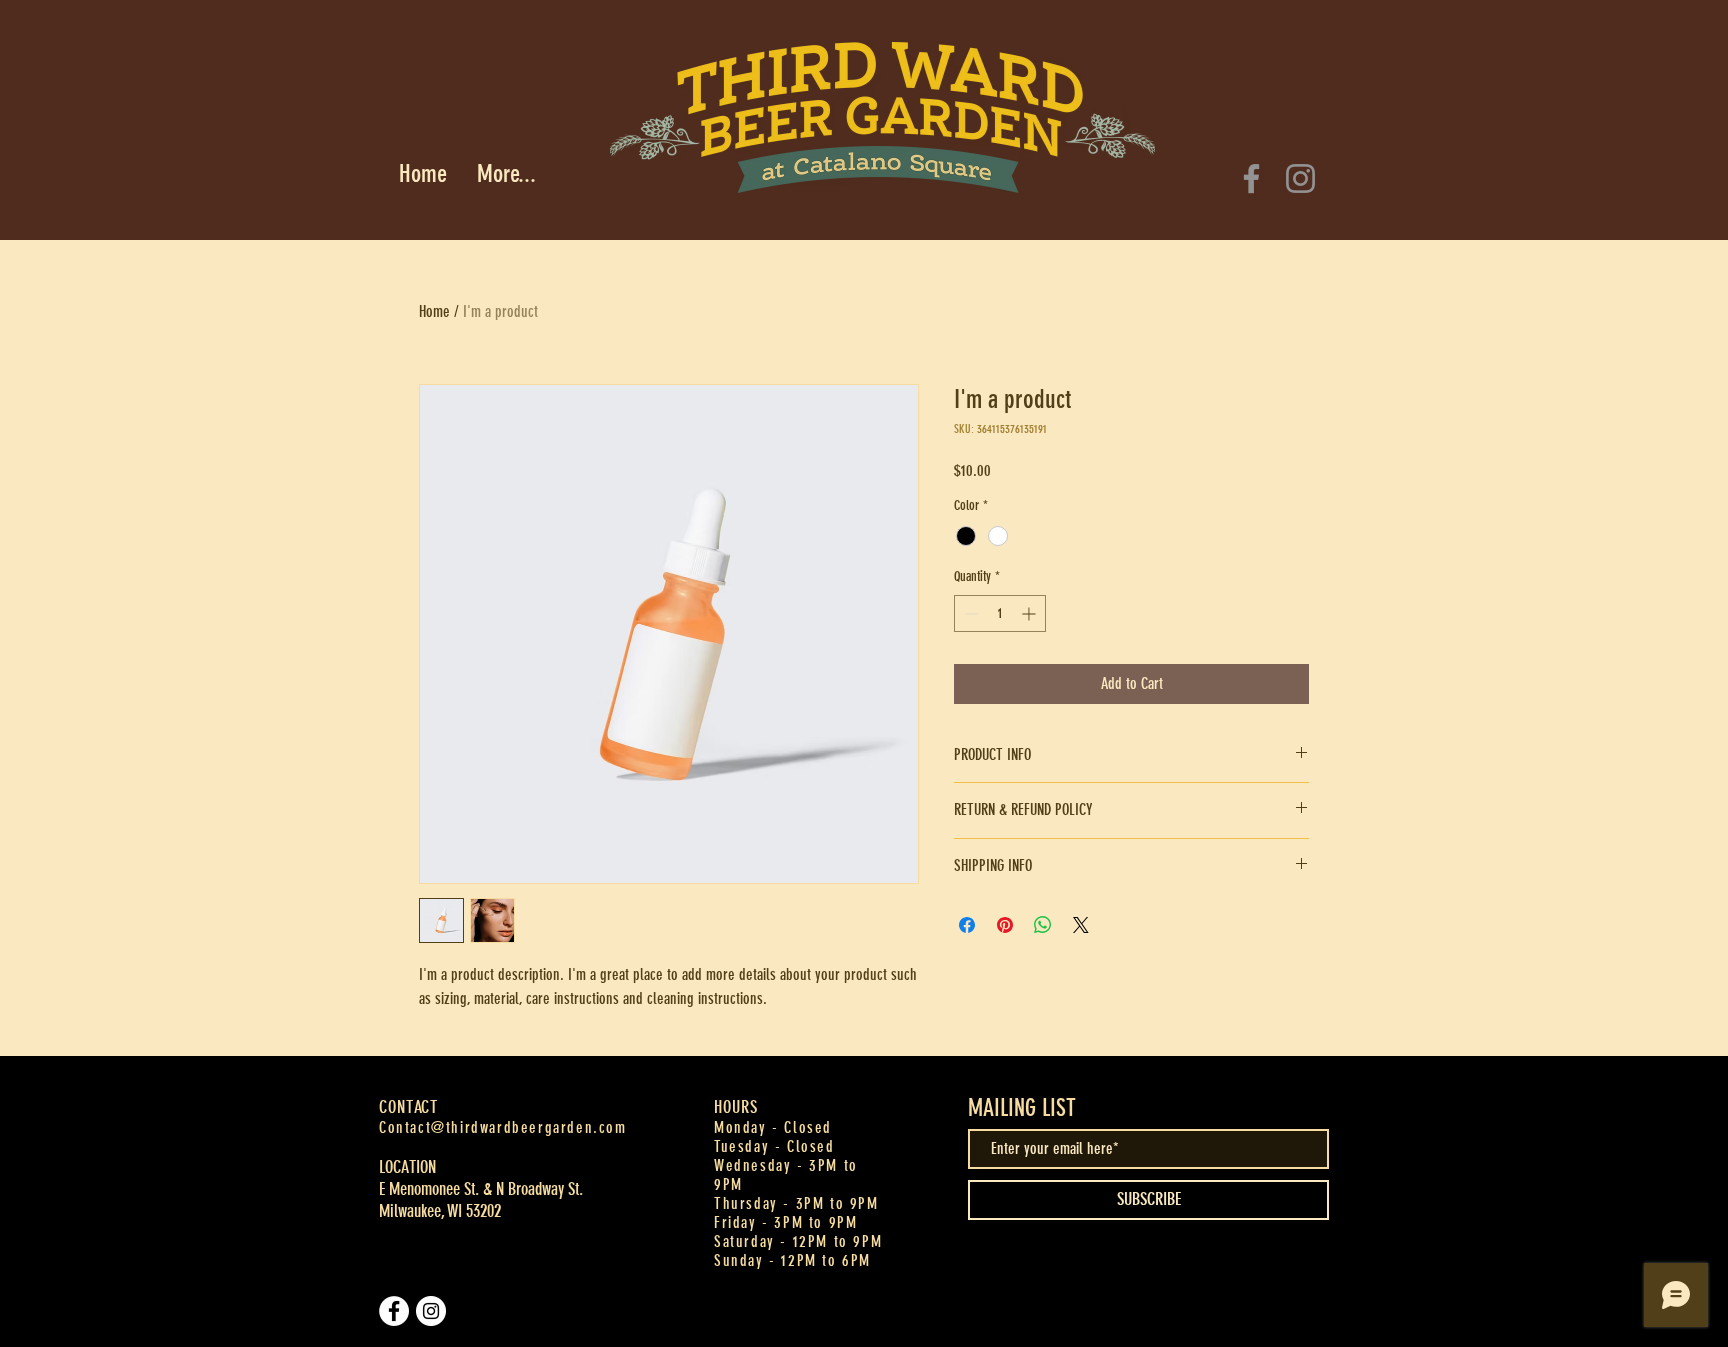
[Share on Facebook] (967, 925)
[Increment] (1030, 613)
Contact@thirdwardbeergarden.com (503, 1127)
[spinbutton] (1000, 613)
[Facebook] (1251, 178)
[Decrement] (969, 613)
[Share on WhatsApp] (1043, 925)
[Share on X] (1081, 925)
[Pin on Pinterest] (1005, 925)
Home (434, 311)
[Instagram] (1300, 178)
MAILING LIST (1022, 1108)
